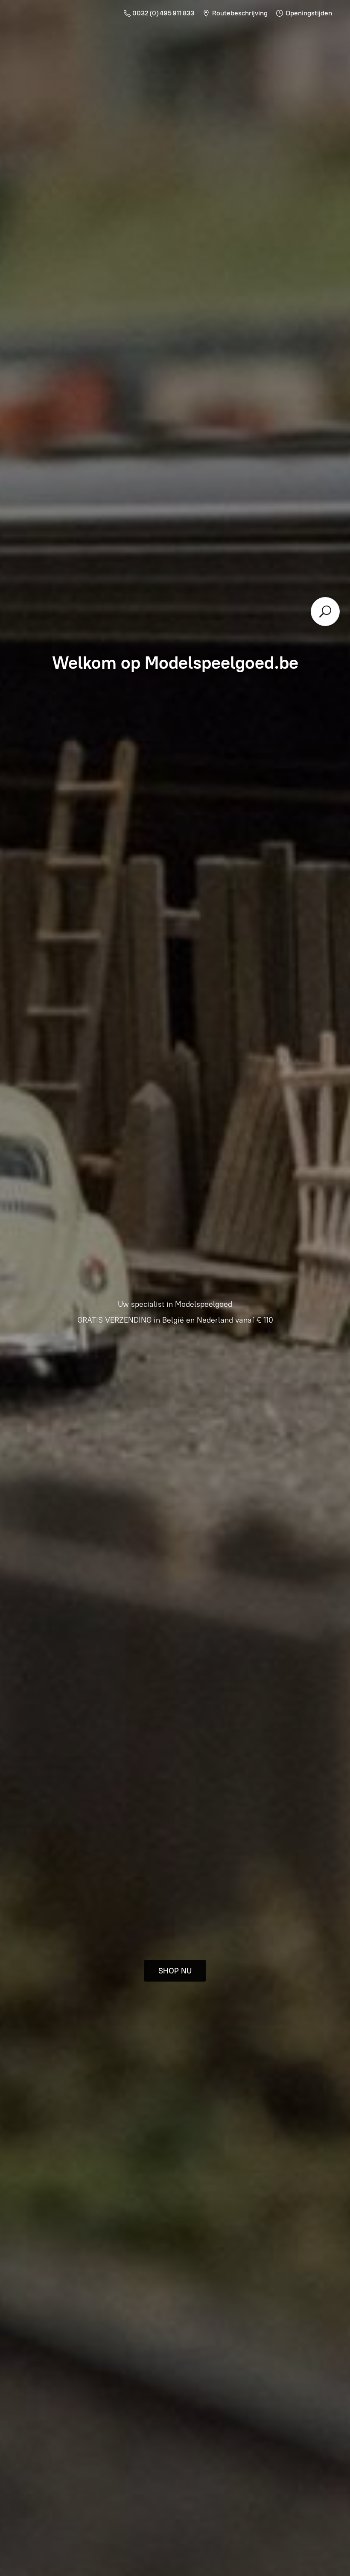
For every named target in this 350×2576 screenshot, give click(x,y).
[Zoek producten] (325, 612)
